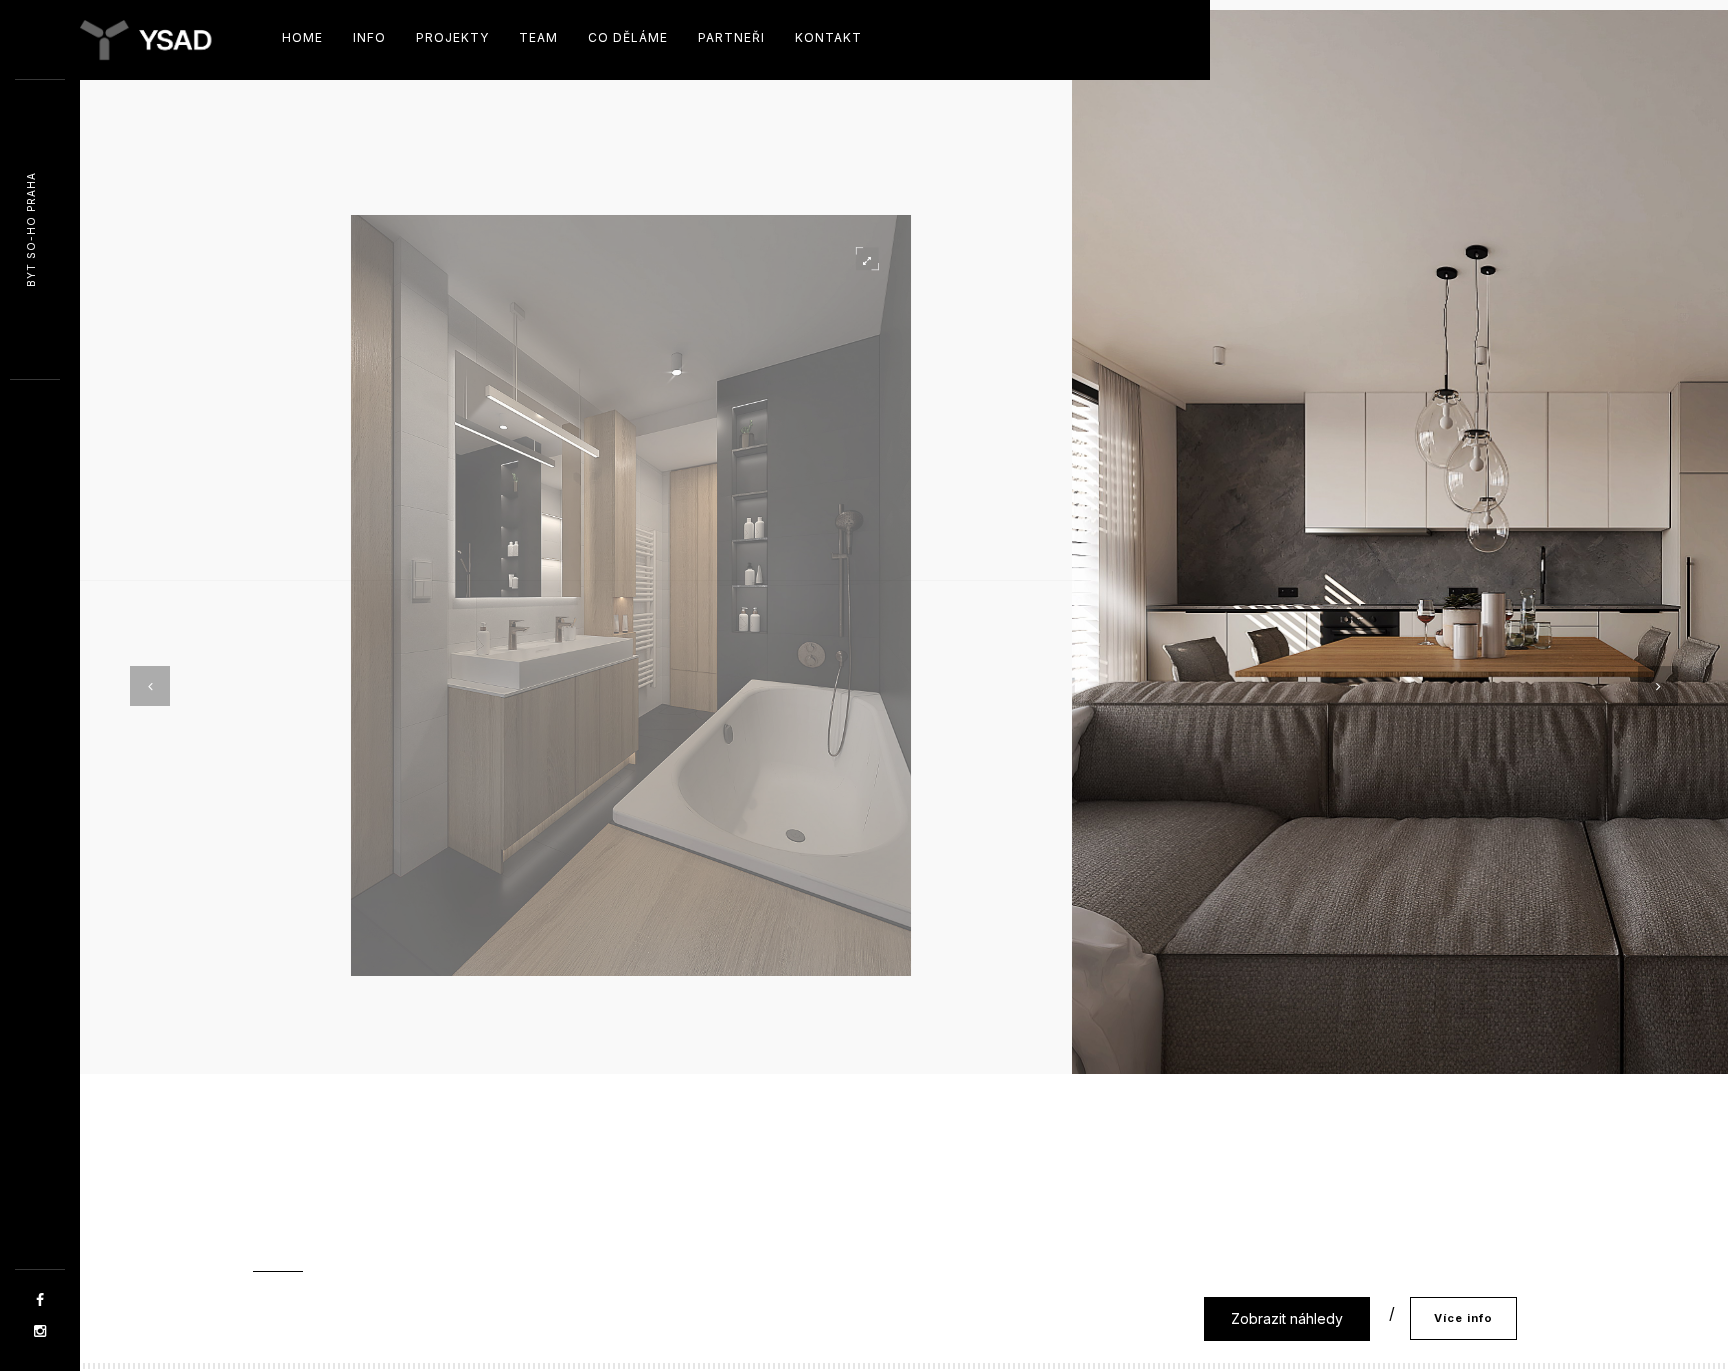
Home (302, 37)
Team (538, 37)
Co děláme (628, 37)
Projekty (452, 37)
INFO (369, 37)
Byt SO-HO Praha (31, 230)
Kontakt (828, 37)
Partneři (731, 37)
